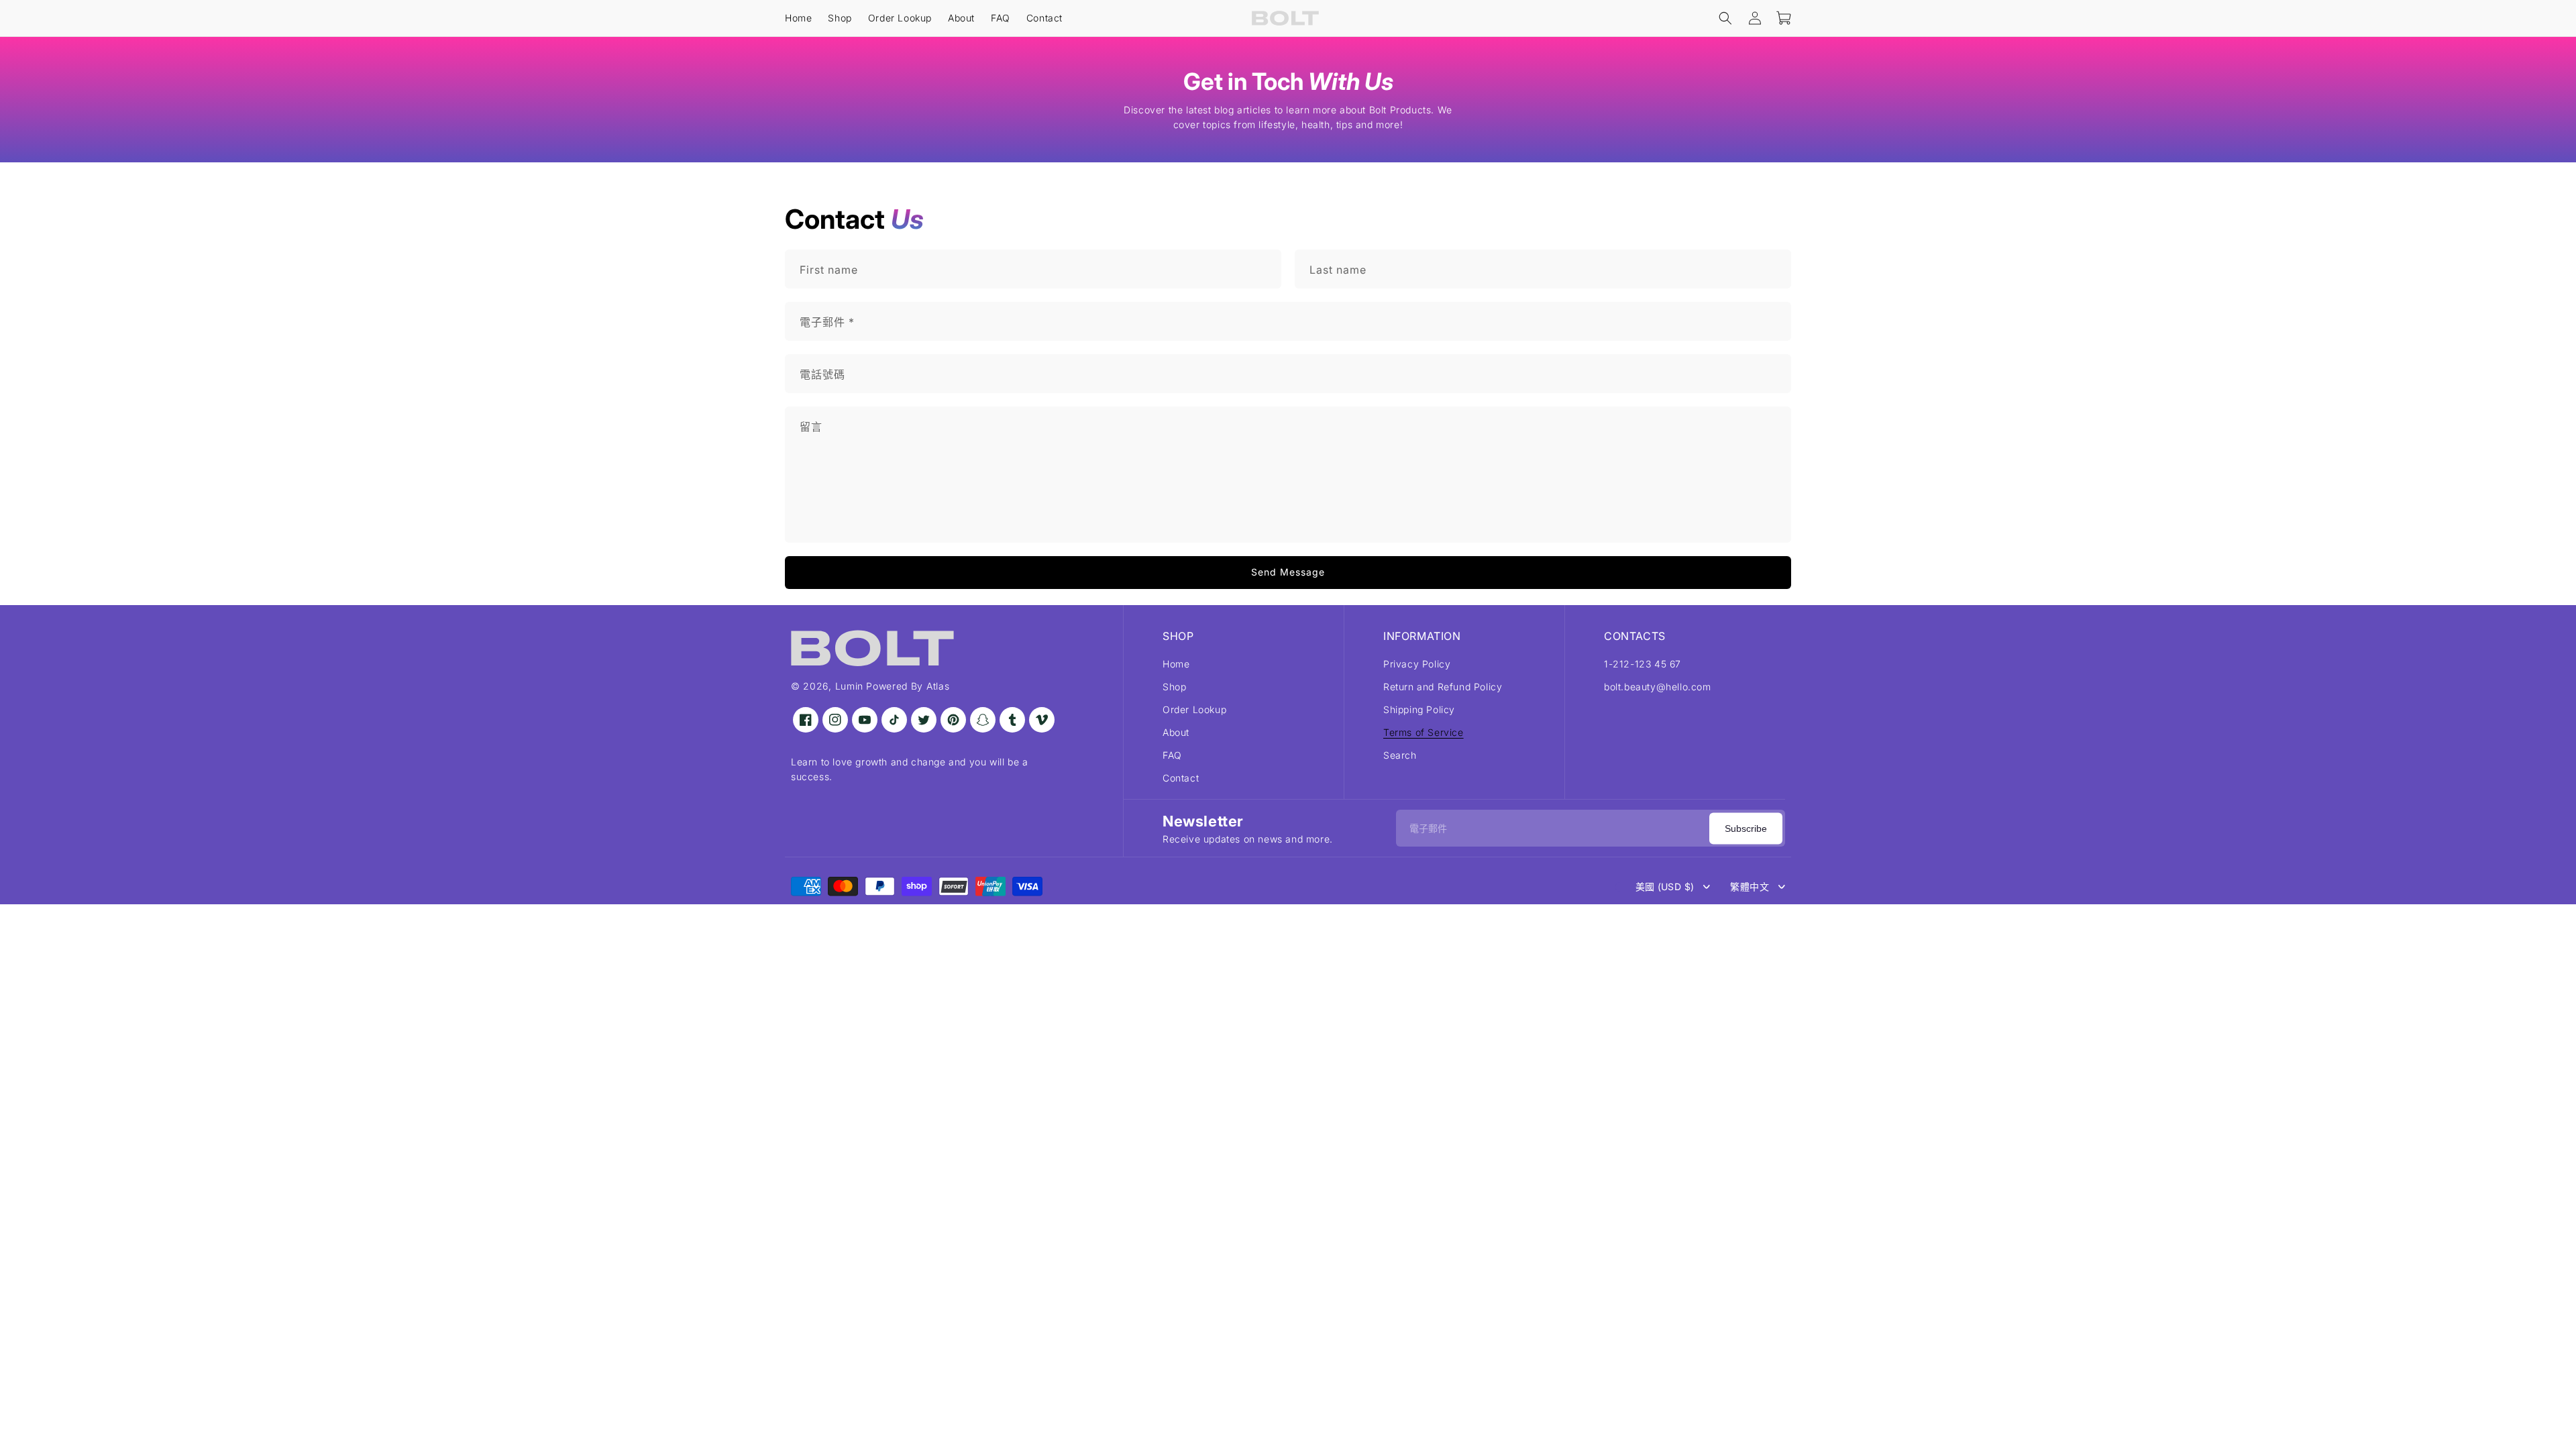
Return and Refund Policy (1443, 687)
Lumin (850, 686)
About (1176, 732)
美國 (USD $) (1665, 887)
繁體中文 (1750, 887)
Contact (1181, 778)
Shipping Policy (1419, 709)
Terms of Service (1424, 732)
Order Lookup (1194, 709)
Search (1400, 755)
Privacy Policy (1417, 664)
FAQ (1172, 755)
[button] (1725, 18)
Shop (1174, 687)
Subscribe (1746, 828)
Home (1176, 664)
